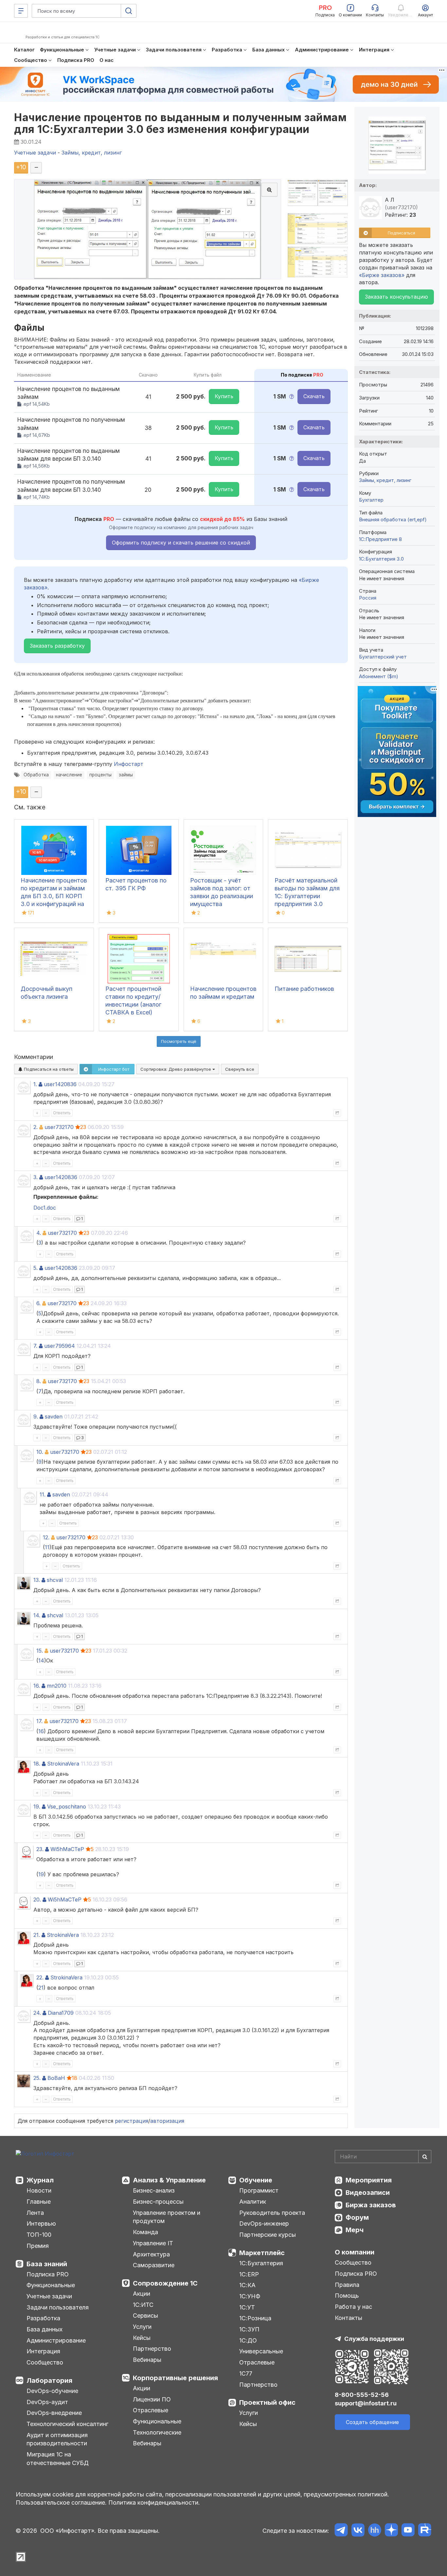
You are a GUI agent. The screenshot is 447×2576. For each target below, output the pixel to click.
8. (39, 1381)
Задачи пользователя (58, 2307)
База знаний (47, 2264)
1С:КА (247, 2285)
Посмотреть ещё (179, 1041)
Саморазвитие (154, 2265)
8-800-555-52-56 (362, 2395)
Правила (347, 2285)
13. (37, 1580)
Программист (259, 2190)
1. (35, 1084)
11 (47, 1547)
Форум (357, 2217)
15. (40, 1651)
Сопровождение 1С (165, 2283)
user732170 (59, 1127)
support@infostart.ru (366, 2403)
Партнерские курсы (268, 2235)
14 (41, 1660)
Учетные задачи (49, 2296)
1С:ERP (249, 2274)
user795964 (60, 1346)
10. (40, 1452)
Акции (142, 2294)
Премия (38, 2246)
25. (37, 2078)
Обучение (256, 2180)
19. (37, 1807)
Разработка (43, 2318)
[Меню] (21, 11)
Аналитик (253, 2202)
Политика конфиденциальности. (154, 2502)
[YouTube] (408, 2531)
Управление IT (153, 2243)
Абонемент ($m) (379, 676)
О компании (355, 2252)
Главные (39, 2202)
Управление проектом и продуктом (167, 2217)
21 (41, 1988)
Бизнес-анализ (154, 2190)
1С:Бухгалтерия (261, 2263)
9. (36, 1417)
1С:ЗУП (249, 2329)
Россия (368, 598)
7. (35, 1346)
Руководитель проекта (272, 2213)
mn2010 (57, 1686)
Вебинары (147, 2360)
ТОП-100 (39, 2235)
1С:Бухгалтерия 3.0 (381, 559)
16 (41, 1731)
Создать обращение (372, 2422)
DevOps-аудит (47, 2402)
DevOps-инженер (264, 2224)
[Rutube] (425, 2531)
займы (126, 775)
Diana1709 (61, 2013)
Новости (39, 2190)
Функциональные (51, 2285)
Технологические (157, 2432)
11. (43, 1494)
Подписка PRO (48, 2274)
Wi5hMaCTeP (67, 1849)
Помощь (347, 2296)
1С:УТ (247, 2307)
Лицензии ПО (152, 2399)
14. (37, 1615)
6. (38, 1303)
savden (54, 1417)
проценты (100, 775)
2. (36, 1127)
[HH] (375, 2531)
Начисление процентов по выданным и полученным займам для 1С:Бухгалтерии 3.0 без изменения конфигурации (180, 123)
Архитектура (151, 2254)
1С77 (246, 2373)
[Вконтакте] (358, 2531)
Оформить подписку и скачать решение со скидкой (181, 543)
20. (37, 1900)
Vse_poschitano (67, 1807)
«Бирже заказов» (382, 275)
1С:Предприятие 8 (380, 539)
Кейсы (142, 2338)
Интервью (41, 2224)
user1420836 (60, 1084)
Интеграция (43, 2351)
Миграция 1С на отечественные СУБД (58, 2459)
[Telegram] (341, 2531)
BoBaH (56, 2078)
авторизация (167, 2121)
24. (37, 2013)
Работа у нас (353, 2307)
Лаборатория (49, 2381)
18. (37, 1764)
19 (41, 1874)
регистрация (132, 2121)
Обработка (36, 775)
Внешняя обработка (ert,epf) (393, 519)
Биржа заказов (371, 2205)
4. (39, 1233)
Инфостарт (129, 764)
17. (39, 1721)
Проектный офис (267, 2402)
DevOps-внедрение (54, 2413)
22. (40, 1977)
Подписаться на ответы (48, 1069)
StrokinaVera (63, 1764)
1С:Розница (255, 2318)
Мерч (355, 2230)
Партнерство (152, 2349)
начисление (69, 775)
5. (36, 1268)
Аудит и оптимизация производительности (57, 2439)
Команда (145, 2232)
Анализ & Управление (169, 2180)
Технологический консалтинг (67, 2424)
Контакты (349, 2318)
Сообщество (45, 2362)
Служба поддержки (374, 2339)
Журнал (40, 2180)
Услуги (142, 2327)
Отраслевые (151, 2410)
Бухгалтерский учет (383, 657)
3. (36, 1177)
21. (37, 1935)
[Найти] (425, 2157)
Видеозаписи (368, 2193)
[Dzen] (391, 2531)
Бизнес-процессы (158, 2202)
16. (37, 1686)
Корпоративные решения (175, 2378)
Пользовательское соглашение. (61, 2502)
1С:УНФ (250, 2296)
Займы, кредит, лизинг (385, 480)
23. (40, 1849)
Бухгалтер (371, 500)
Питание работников (304, 989)
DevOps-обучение (52, 2391)
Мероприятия (369, 2180)
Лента (35, 2213)
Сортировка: (176, 1069)
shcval (55, 1580)
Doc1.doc (45, 1208)
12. (46, 1537)
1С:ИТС (143, 2305)
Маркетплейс (262, 2253)
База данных (45, 2329)
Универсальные (261, 2351)
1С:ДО (248, 2340)
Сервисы (145, 2316)
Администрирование (56, 2340)
